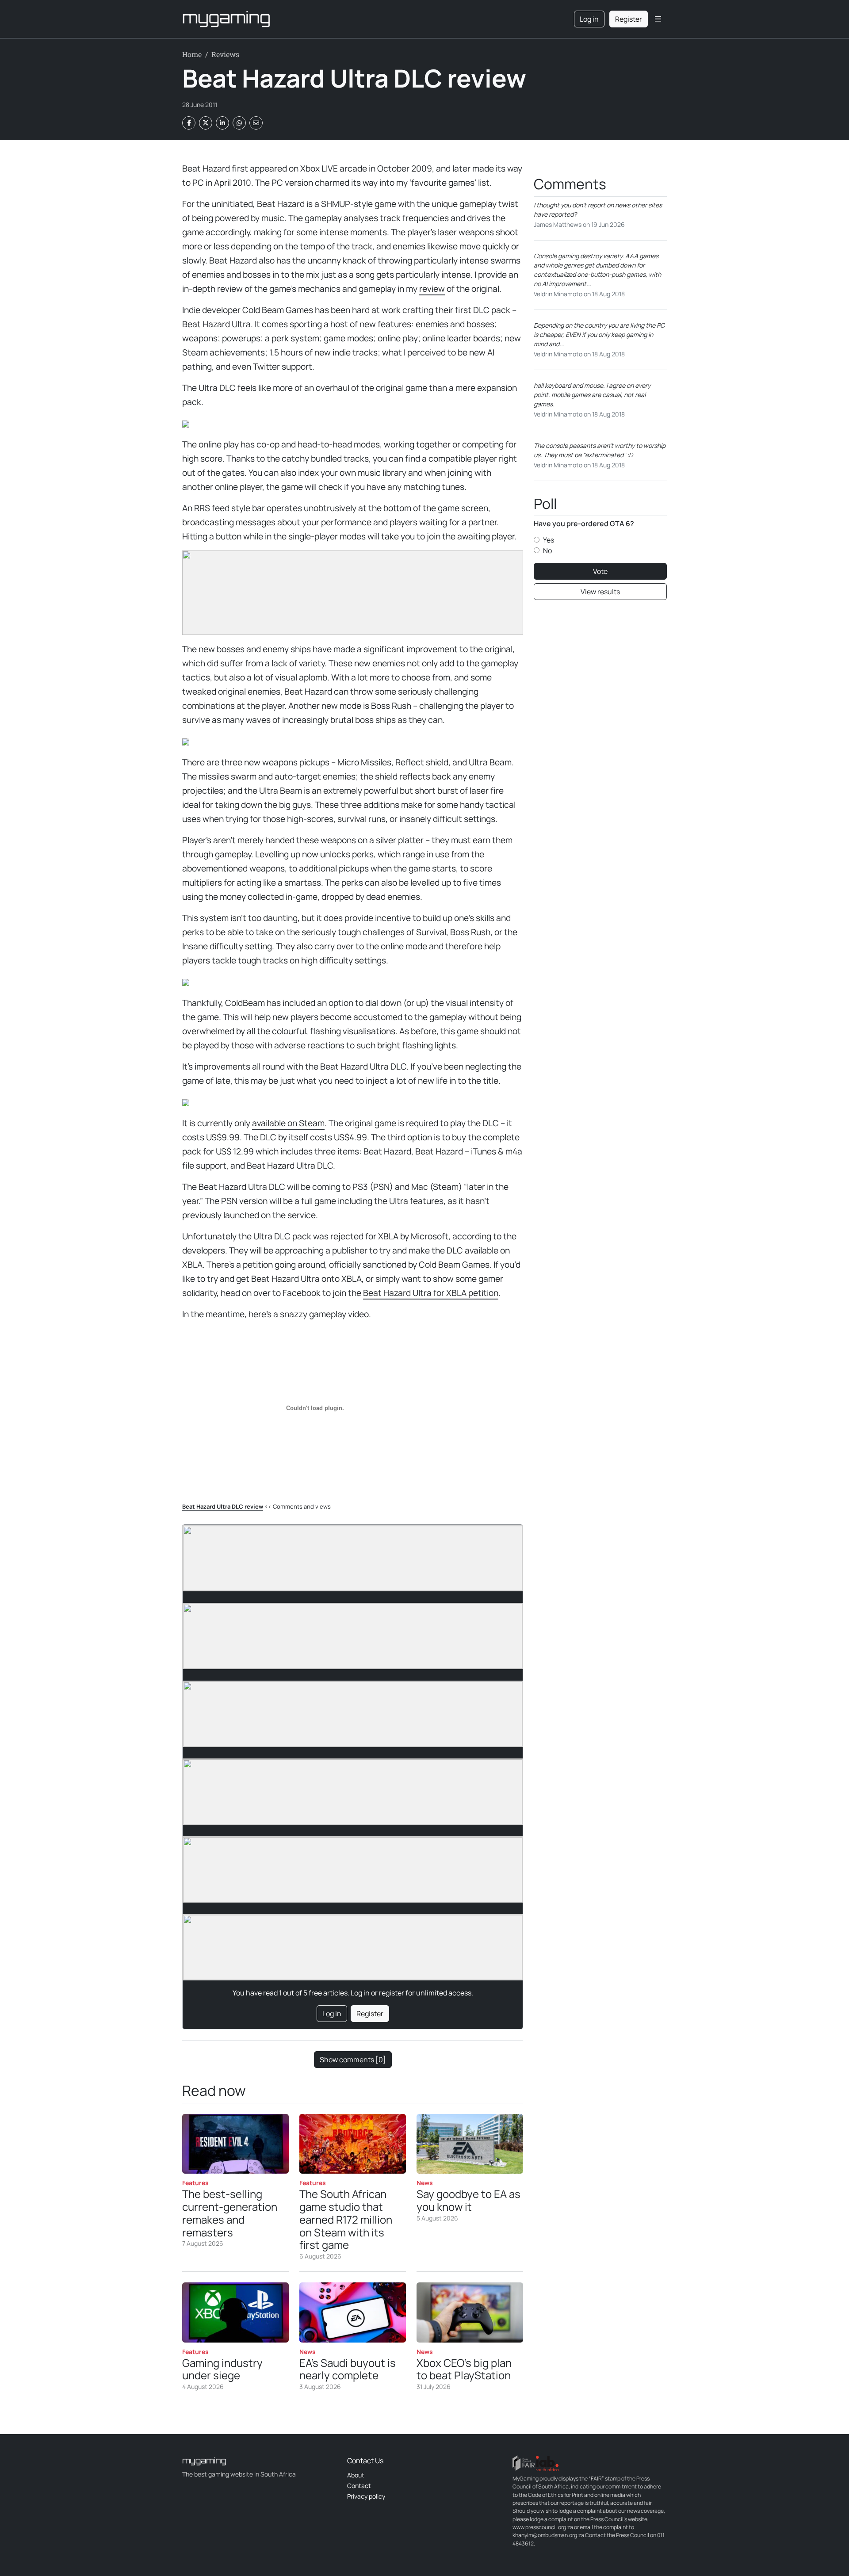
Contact (359, 2486)
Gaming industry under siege (222, 2369)
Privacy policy (366, 2496)
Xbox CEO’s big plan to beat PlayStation (464, 2369)
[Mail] (256, 123)
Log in (589, 19)
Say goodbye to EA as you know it (468, 2200)
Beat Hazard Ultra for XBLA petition (431, 1293)
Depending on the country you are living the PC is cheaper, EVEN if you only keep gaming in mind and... (599, 334)
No (547, 550)
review (432, 289)
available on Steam (288, 1123)
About (356, 2475)
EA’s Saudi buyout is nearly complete (348, 2369)
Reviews (225, 54)
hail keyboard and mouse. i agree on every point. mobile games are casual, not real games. (592, 395)
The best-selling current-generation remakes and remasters (230, 2213)
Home (192, 54)
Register (629, 19)
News (425, 2183)
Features (195, 2183)
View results (600, 592)
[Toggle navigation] (658, 19)
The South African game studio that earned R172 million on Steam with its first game (346, 2219)
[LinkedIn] (222, 123)
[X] (206, 123)
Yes (549, 540)
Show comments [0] (353, 2060)
